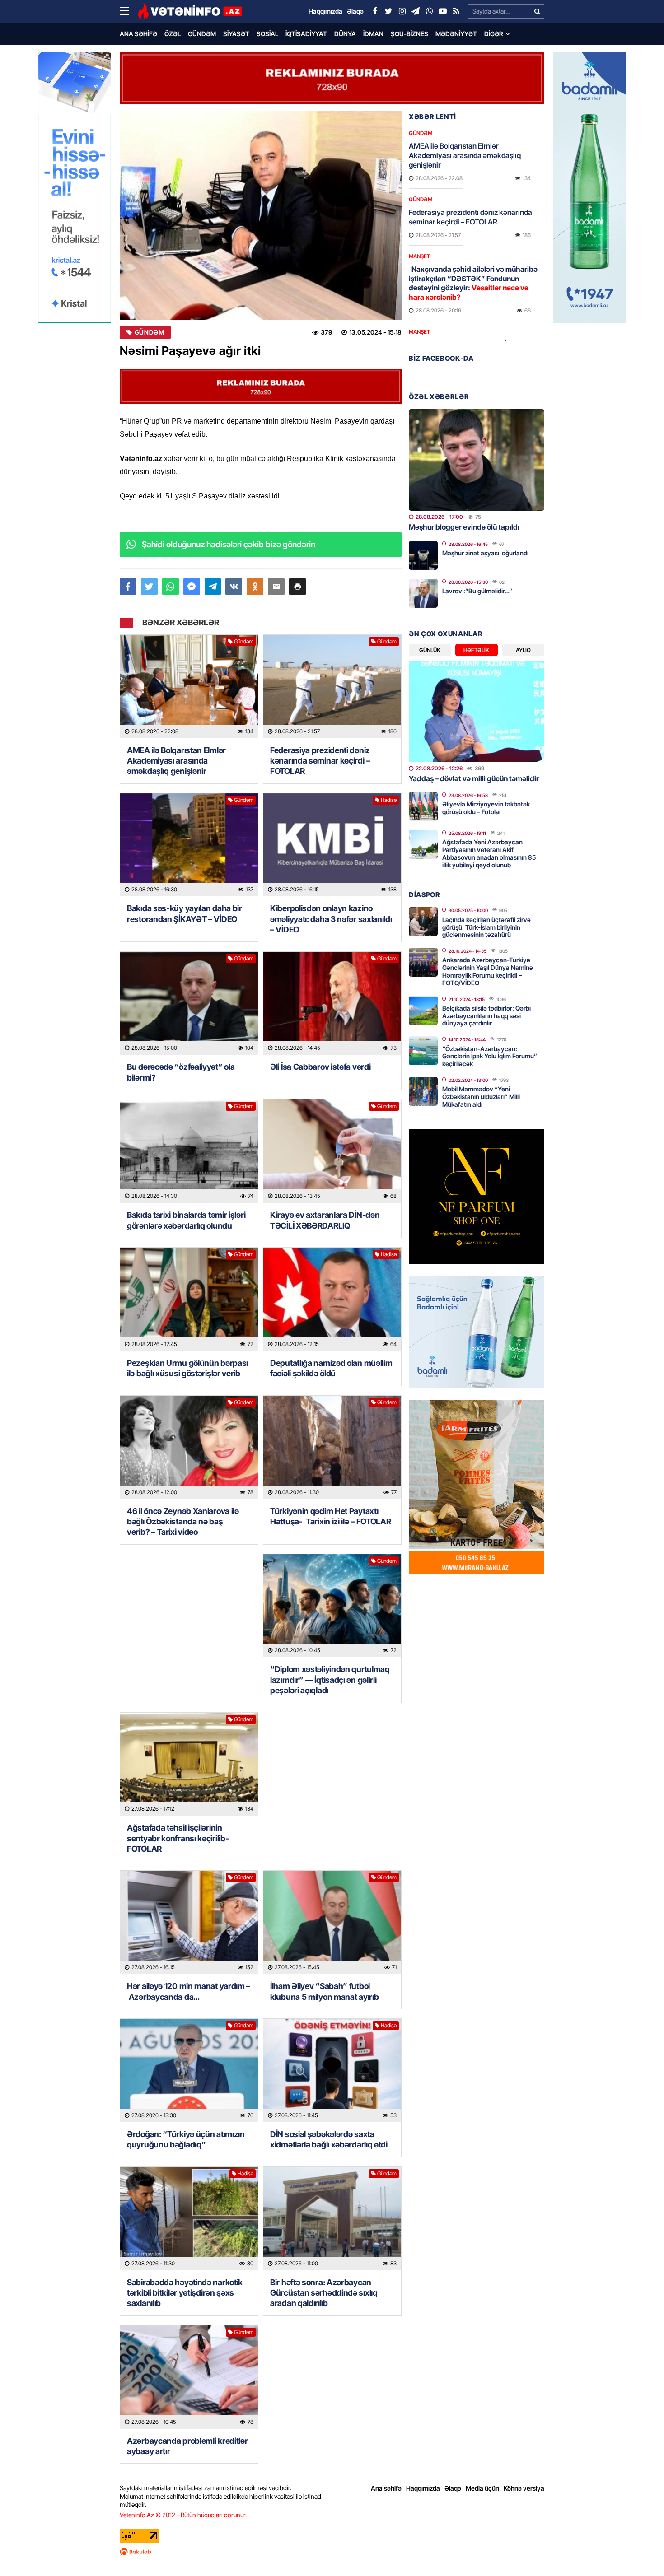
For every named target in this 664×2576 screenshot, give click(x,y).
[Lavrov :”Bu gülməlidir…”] (423, 593)
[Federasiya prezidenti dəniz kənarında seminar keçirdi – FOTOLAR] (332, 687)
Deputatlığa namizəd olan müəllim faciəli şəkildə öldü (331, 1368)
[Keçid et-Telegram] (416, 11)
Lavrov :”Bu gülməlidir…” (477, 591)
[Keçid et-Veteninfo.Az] (190, 11)
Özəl (173, 34)
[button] (297, 587)
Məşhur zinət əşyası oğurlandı (485, 553)
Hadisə (389, 800)
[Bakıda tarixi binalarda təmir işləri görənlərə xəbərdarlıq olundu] (189, 1151)
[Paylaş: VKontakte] (234, 587)
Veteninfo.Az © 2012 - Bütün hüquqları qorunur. (183, 2515)
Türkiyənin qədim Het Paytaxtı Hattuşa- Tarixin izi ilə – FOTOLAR (331, 1516)
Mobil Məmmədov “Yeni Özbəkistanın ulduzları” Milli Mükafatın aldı (481, 1097)
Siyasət (236, 34)
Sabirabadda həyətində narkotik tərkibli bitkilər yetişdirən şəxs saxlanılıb (185, 2293)
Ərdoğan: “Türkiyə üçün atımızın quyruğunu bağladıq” (186, 2139)
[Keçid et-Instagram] (402, 11)
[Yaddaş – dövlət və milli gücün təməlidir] (477, 711)
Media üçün (482, 2488)
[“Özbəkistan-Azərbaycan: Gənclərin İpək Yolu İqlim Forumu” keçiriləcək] (423, 1051)
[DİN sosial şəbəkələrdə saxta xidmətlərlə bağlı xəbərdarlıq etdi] (332, 2071)
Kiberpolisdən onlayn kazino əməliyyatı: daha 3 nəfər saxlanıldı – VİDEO (331, 919)
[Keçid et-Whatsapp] (429, 11)
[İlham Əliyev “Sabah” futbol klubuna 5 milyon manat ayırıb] (332, 1922)
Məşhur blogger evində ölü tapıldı (464, 527)
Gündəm (202, 34)
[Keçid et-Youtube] (443, 11)
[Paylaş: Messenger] (192, 587)
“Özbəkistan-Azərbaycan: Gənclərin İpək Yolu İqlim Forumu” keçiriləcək (490, 1056)
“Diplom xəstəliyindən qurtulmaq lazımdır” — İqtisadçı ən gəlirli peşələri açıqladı (330, 1680)
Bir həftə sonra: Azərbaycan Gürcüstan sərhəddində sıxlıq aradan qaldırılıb (324, 2293)
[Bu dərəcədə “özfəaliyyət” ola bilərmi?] (189, 1004)
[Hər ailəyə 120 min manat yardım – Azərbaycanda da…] (189, 1922)
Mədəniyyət (456, 34)
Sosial (267, 34)
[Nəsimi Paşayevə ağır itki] (261, 216)
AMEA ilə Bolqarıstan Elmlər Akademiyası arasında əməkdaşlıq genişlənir (176, 761)
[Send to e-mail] (276, 587)
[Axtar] (537, 11)
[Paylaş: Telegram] (213, 587)
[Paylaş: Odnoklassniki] (255, 587)
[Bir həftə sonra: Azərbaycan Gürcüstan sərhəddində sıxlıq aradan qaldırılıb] (332, 2219)
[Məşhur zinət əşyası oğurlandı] (423, 555)
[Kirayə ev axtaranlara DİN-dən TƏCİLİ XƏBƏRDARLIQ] (332, 1151)
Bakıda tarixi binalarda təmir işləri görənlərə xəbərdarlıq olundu (186, 1220)
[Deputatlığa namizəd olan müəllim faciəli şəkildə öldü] (332, 1299)
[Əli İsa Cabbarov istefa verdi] (332, 1004)
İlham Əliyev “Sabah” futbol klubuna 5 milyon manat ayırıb (324, 1991)
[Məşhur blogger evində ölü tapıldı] (477, 460)
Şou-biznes (409, 34)
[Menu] (129, 11)
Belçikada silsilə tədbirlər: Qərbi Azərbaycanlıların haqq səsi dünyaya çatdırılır (486, 1016)
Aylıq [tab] (523, 650)
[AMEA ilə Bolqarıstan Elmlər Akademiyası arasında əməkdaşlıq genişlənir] (189, 687)
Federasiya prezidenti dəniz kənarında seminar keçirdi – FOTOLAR (320, 761)
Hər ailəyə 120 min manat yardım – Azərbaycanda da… (189, 1991)
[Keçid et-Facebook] (375, 11)
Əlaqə (453, 2488)
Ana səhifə (138, 34)
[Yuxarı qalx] (639, 2551)
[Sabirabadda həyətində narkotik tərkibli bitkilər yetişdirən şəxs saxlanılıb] (189, 2219)
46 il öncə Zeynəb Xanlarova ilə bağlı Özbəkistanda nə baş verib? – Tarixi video (183, 1522)
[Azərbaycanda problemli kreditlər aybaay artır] (189, 2377)
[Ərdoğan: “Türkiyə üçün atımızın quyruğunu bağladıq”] (189, 2071)
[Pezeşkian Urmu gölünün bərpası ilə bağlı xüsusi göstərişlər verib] (189, 1299)
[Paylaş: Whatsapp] (171, 587)
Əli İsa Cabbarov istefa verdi (320, 1067)
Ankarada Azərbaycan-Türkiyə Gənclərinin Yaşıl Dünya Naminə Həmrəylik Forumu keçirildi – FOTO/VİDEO (488, 971)
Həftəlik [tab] (476, 650)
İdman (373, 34)
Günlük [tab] (430, 650)
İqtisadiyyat (306, 34)
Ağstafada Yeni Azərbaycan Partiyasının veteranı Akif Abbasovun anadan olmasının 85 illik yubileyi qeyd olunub (489, 853)
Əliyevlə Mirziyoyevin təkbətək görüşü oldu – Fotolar (486, 808)
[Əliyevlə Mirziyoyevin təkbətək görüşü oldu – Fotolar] (423, 806)
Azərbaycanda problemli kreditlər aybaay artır (187, 2446)
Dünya (345, 34)
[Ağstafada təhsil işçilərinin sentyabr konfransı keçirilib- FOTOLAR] (189, 1764)
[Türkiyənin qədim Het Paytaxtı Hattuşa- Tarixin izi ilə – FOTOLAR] (332, 1447)
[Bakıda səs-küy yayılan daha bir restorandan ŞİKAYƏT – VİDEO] (189, 845)
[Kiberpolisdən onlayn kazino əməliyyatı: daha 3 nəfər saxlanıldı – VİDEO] (332, 845)
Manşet (419, 256)
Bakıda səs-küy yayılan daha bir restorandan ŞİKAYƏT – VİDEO (185, 913)
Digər (494, 34)
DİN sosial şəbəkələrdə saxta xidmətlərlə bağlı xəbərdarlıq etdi (329, 2139)
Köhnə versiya (524, 2488)
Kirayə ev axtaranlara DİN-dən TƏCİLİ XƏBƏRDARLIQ (325, 1220)
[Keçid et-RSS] (456, 11)
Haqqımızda (423, 2488)
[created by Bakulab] (332, 2552)
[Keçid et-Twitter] (388, 11)
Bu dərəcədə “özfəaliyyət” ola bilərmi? (181, 1072)
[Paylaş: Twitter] (149, 587)
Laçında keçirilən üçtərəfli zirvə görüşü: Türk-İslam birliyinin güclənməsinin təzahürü (486, 927)
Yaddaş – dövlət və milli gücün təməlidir (474, 778)
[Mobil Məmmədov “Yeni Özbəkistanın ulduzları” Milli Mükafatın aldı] (423, 1091)
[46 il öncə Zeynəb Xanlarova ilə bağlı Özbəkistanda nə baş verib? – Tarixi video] (189, 1447)
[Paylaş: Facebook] (128, 587)
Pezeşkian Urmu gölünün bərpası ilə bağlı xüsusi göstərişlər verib (187, 1368)
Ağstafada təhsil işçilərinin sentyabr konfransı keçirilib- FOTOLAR (178, 1838)
